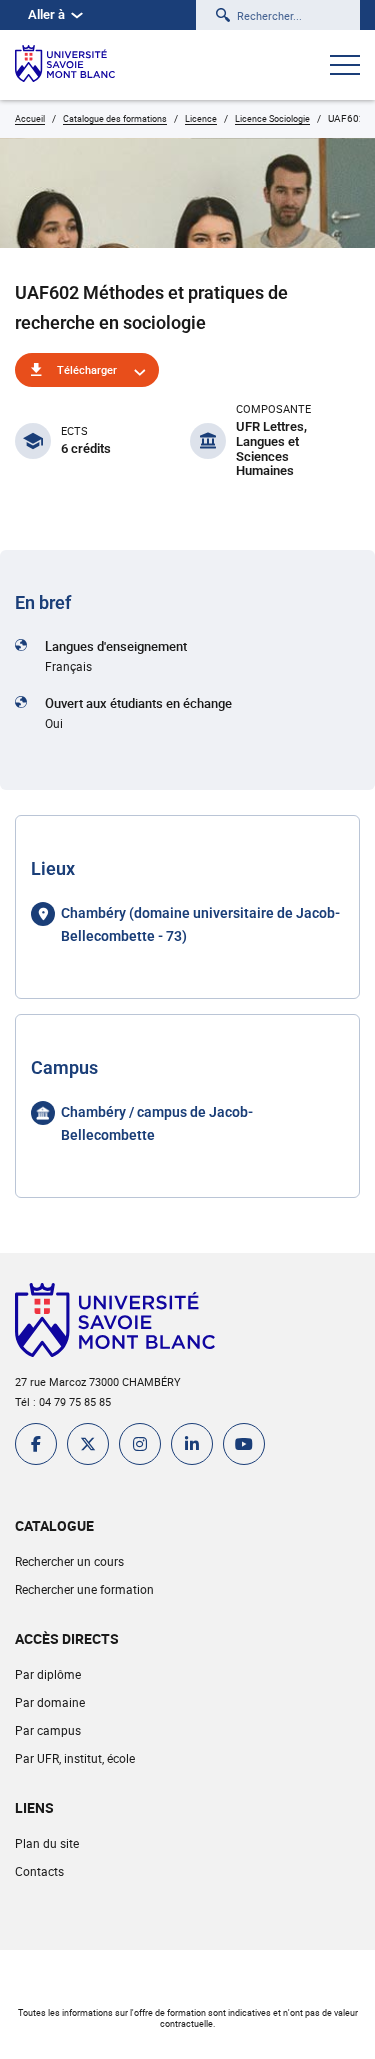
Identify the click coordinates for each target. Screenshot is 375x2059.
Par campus (48, 1730)
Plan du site (47, 1843)
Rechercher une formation (84, 1589)
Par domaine (50, 1702)
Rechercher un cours (69, 1561)
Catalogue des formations (115, 118)
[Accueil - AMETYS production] (65, 65)
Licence (201, 118)
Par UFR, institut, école (75, 1758)
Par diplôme (48, 1674)
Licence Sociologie (272, 118)
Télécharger (87, 369)
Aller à (46, 14)
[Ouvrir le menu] (345, 67)
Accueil (30, 118)
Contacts (39, 1871)
